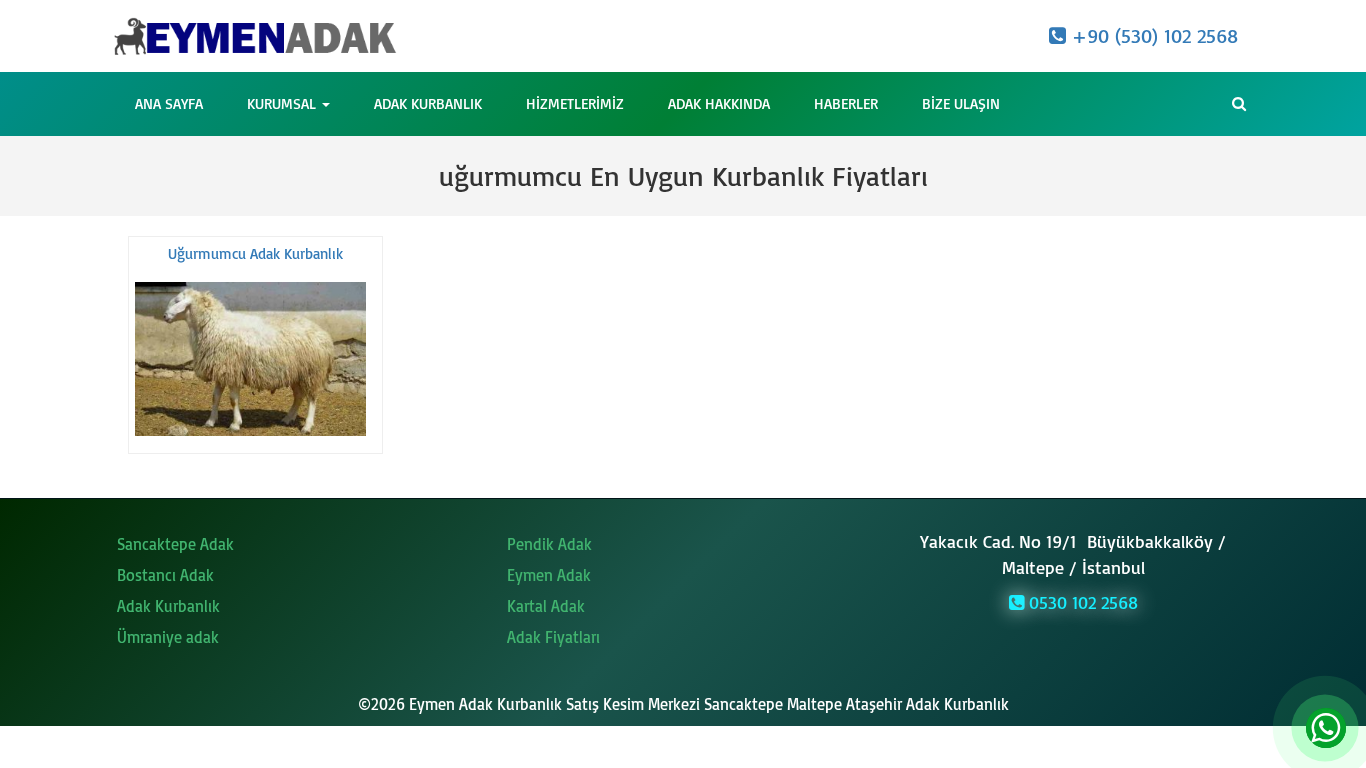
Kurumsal (283, 103)
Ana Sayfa (169, 103)
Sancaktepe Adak (175, 544)
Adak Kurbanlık (428, 103)
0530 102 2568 (1081, 602)
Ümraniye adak (168, 637)
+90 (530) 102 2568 (1152, 35)
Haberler (846, 103)
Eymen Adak (549, 575)
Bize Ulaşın (961, 103)
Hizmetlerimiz (575, 103)
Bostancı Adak (165, 575)
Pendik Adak (549, 544)
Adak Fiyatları (553, 637)
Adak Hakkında (719, 103)
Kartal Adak (546, 606)
